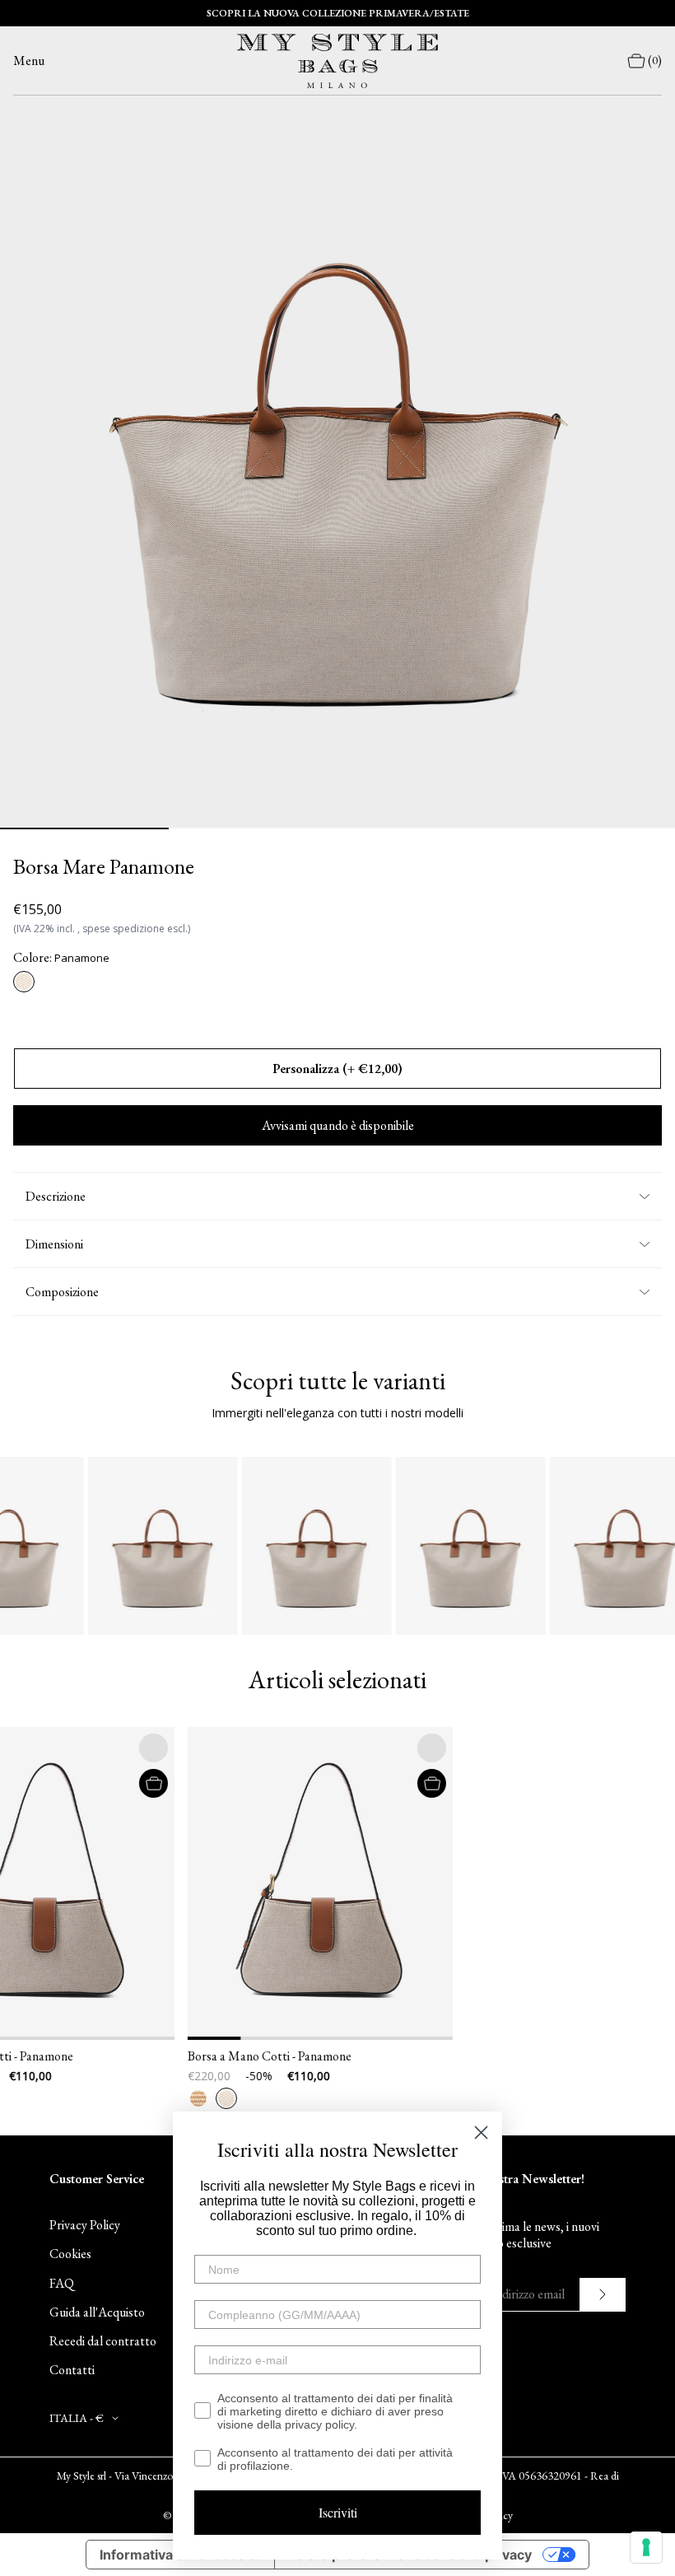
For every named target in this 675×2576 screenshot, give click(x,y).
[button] (147, 1883)
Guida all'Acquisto (97, 2312)
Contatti (72, 2370)
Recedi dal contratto (103, 2341)
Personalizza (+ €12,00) (337, 1069)
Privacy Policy (85, 2225)
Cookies (70, 2254)
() (655, 61)
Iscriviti (338, 2512)
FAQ (62, 2283)
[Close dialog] (481, 2133)
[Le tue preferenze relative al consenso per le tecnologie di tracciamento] (646, 2547)
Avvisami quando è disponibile (338, 1125)
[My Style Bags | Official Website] (337, 61)
